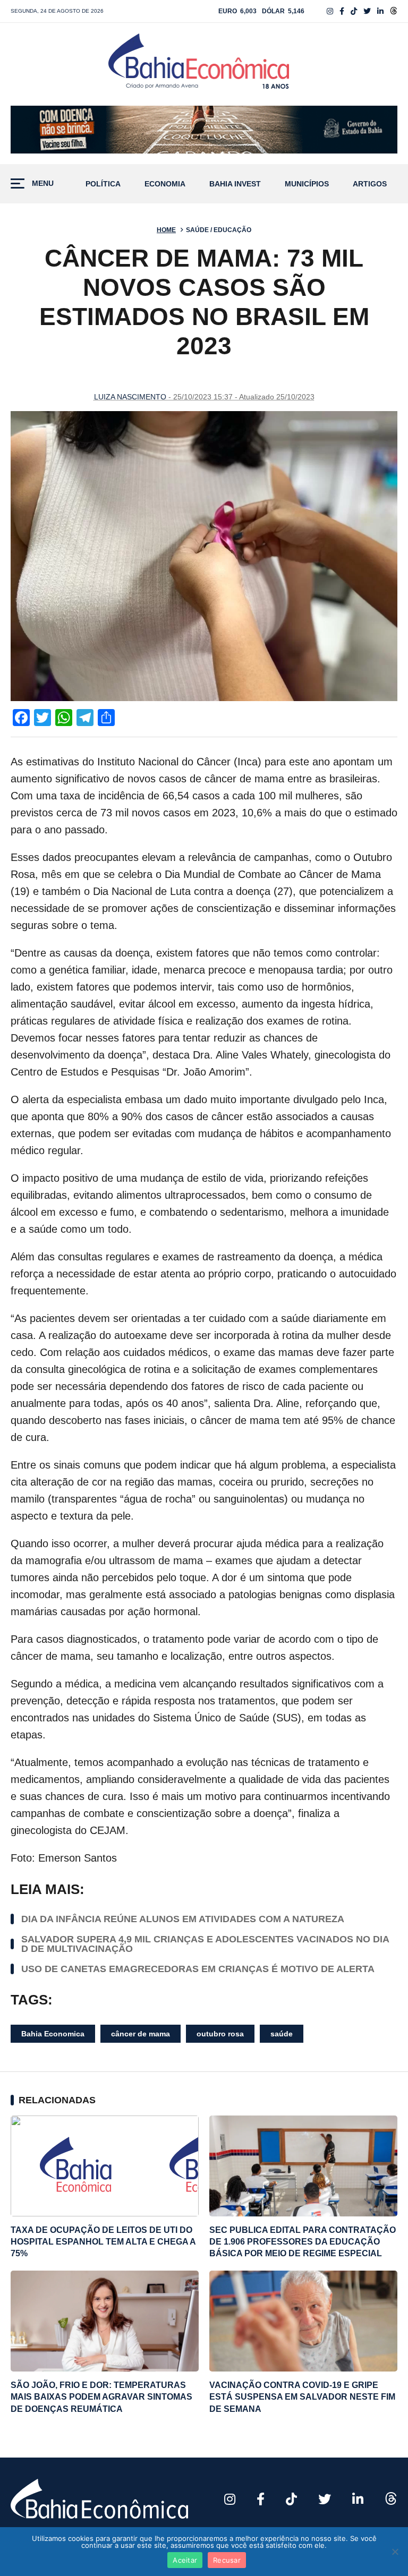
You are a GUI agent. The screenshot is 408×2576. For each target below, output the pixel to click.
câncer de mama (141, 2034)
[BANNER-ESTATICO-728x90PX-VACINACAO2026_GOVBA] (204, 130)
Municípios (307, 184)
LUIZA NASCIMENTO (130, 397)
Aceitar (185, 2560)
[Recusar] (395, 2552)
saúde (282, 2034)
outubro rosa (220, 2034)
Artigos (370, 184)
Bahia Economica (53, 2034)
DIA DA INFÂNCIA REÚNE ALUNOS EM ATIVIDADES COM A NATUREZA (183, 1919)
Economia (165, 184)
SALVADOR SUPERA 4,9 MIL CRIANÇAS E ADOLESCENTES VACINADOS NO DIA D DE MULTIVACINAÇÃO (205, 1944)
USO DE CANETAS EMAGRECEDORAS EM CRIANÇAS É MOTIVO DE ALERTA (198, 1969)
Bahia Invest (235, 184)
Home (166, 230)
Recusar (227, 2560)
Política (103, 184)
